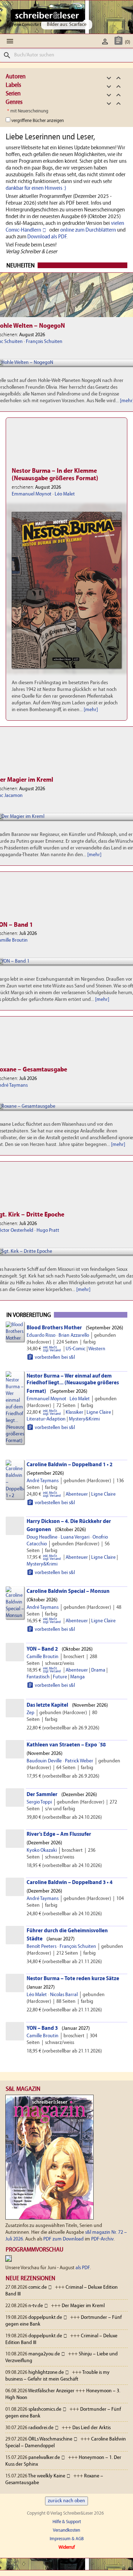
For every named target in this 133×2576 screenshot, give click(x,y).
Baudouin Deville (44, 1761)
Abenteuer (77, 1494)
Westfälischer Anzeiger (51, 2391)
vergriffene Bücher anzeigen (38, 121)
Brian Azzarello (74, 1336)
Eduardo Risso (41, 1336)
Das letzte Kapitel (47, 1705)
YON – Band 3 (42, 2028)
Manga (77, 1677)
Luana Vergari (75, 1537)
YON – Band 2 (42, 1649)
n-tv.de (36, 2306)
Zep (31, 1713)
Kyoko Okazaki (42, 1851)
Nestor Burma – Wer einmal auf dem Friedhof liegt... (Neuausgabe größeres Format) (73, 1384)
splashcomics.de (45, 2409)
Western (97, 1349)
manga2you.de (44, 2354)
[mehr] (91, 710)
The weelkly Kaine (47, 2476)
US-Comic (76, 1349)
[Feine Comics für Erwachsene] (47, 15)
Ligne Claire (99, 1412)
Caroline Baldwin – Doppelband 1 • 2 (70, 1465)
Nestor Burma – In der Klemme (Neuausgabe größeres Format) (55, 475)
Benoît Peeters (41, 1947)
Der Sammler (42, 1795)
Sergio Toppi (39, 1802)
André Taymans (43, 1481)
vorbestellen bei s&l (51, 1357)
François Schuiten (44, 342)
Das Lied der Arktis (92, 2428)
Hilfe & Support (67, 2522)
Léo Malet (65, 494)
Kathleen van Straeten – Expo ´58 (66, 1745)
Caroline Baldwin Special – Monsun (68, 1591)
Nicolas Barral (64, 1995)
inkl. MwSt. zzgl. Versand (52, 1349)
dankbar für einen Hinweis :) (36, 188)
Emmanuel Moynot (32, 494)
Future (60, 1677)
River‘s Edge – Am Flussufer (59, 1834)
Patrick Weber (79, 1761)
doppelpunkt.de (45, 2318)
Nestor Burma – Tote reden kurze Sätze (73, 1979)
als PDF (83, 2268)
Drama (98, 1670)
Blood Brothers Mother (54, 1328)
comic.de (38, 2287)
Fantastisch (38, 1677)
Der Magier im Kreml (83, 2306)
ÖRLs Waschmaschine (50, 2439)
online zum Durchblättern (88, 230)
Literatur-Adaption (46, 1419)
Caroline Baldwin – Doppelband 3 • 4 (70, 1883)
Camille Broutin (43, 1657)
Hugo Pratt (48, 1231)
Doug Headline (42, 1537)
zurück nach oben (66, 2501)
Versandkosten (66, 2530)
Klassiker (74, 1412)
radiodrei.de (41, 2428)
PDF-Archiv (102, 2239)
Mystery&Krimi (84, 1419)
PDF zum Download (63, 2239)
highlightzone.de (46, 2373)
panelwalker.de (44, 2458)
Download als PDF (47, 237)
